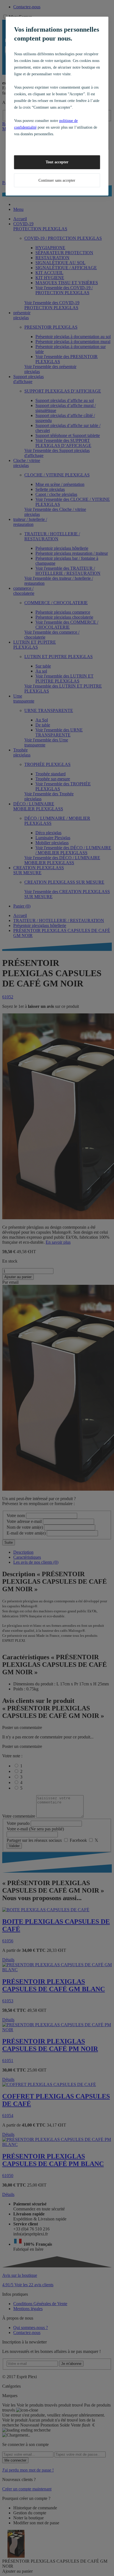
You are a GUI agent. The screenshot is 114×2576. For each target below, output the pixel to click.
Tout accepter (57, 162)
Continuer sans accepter (57, 180)
